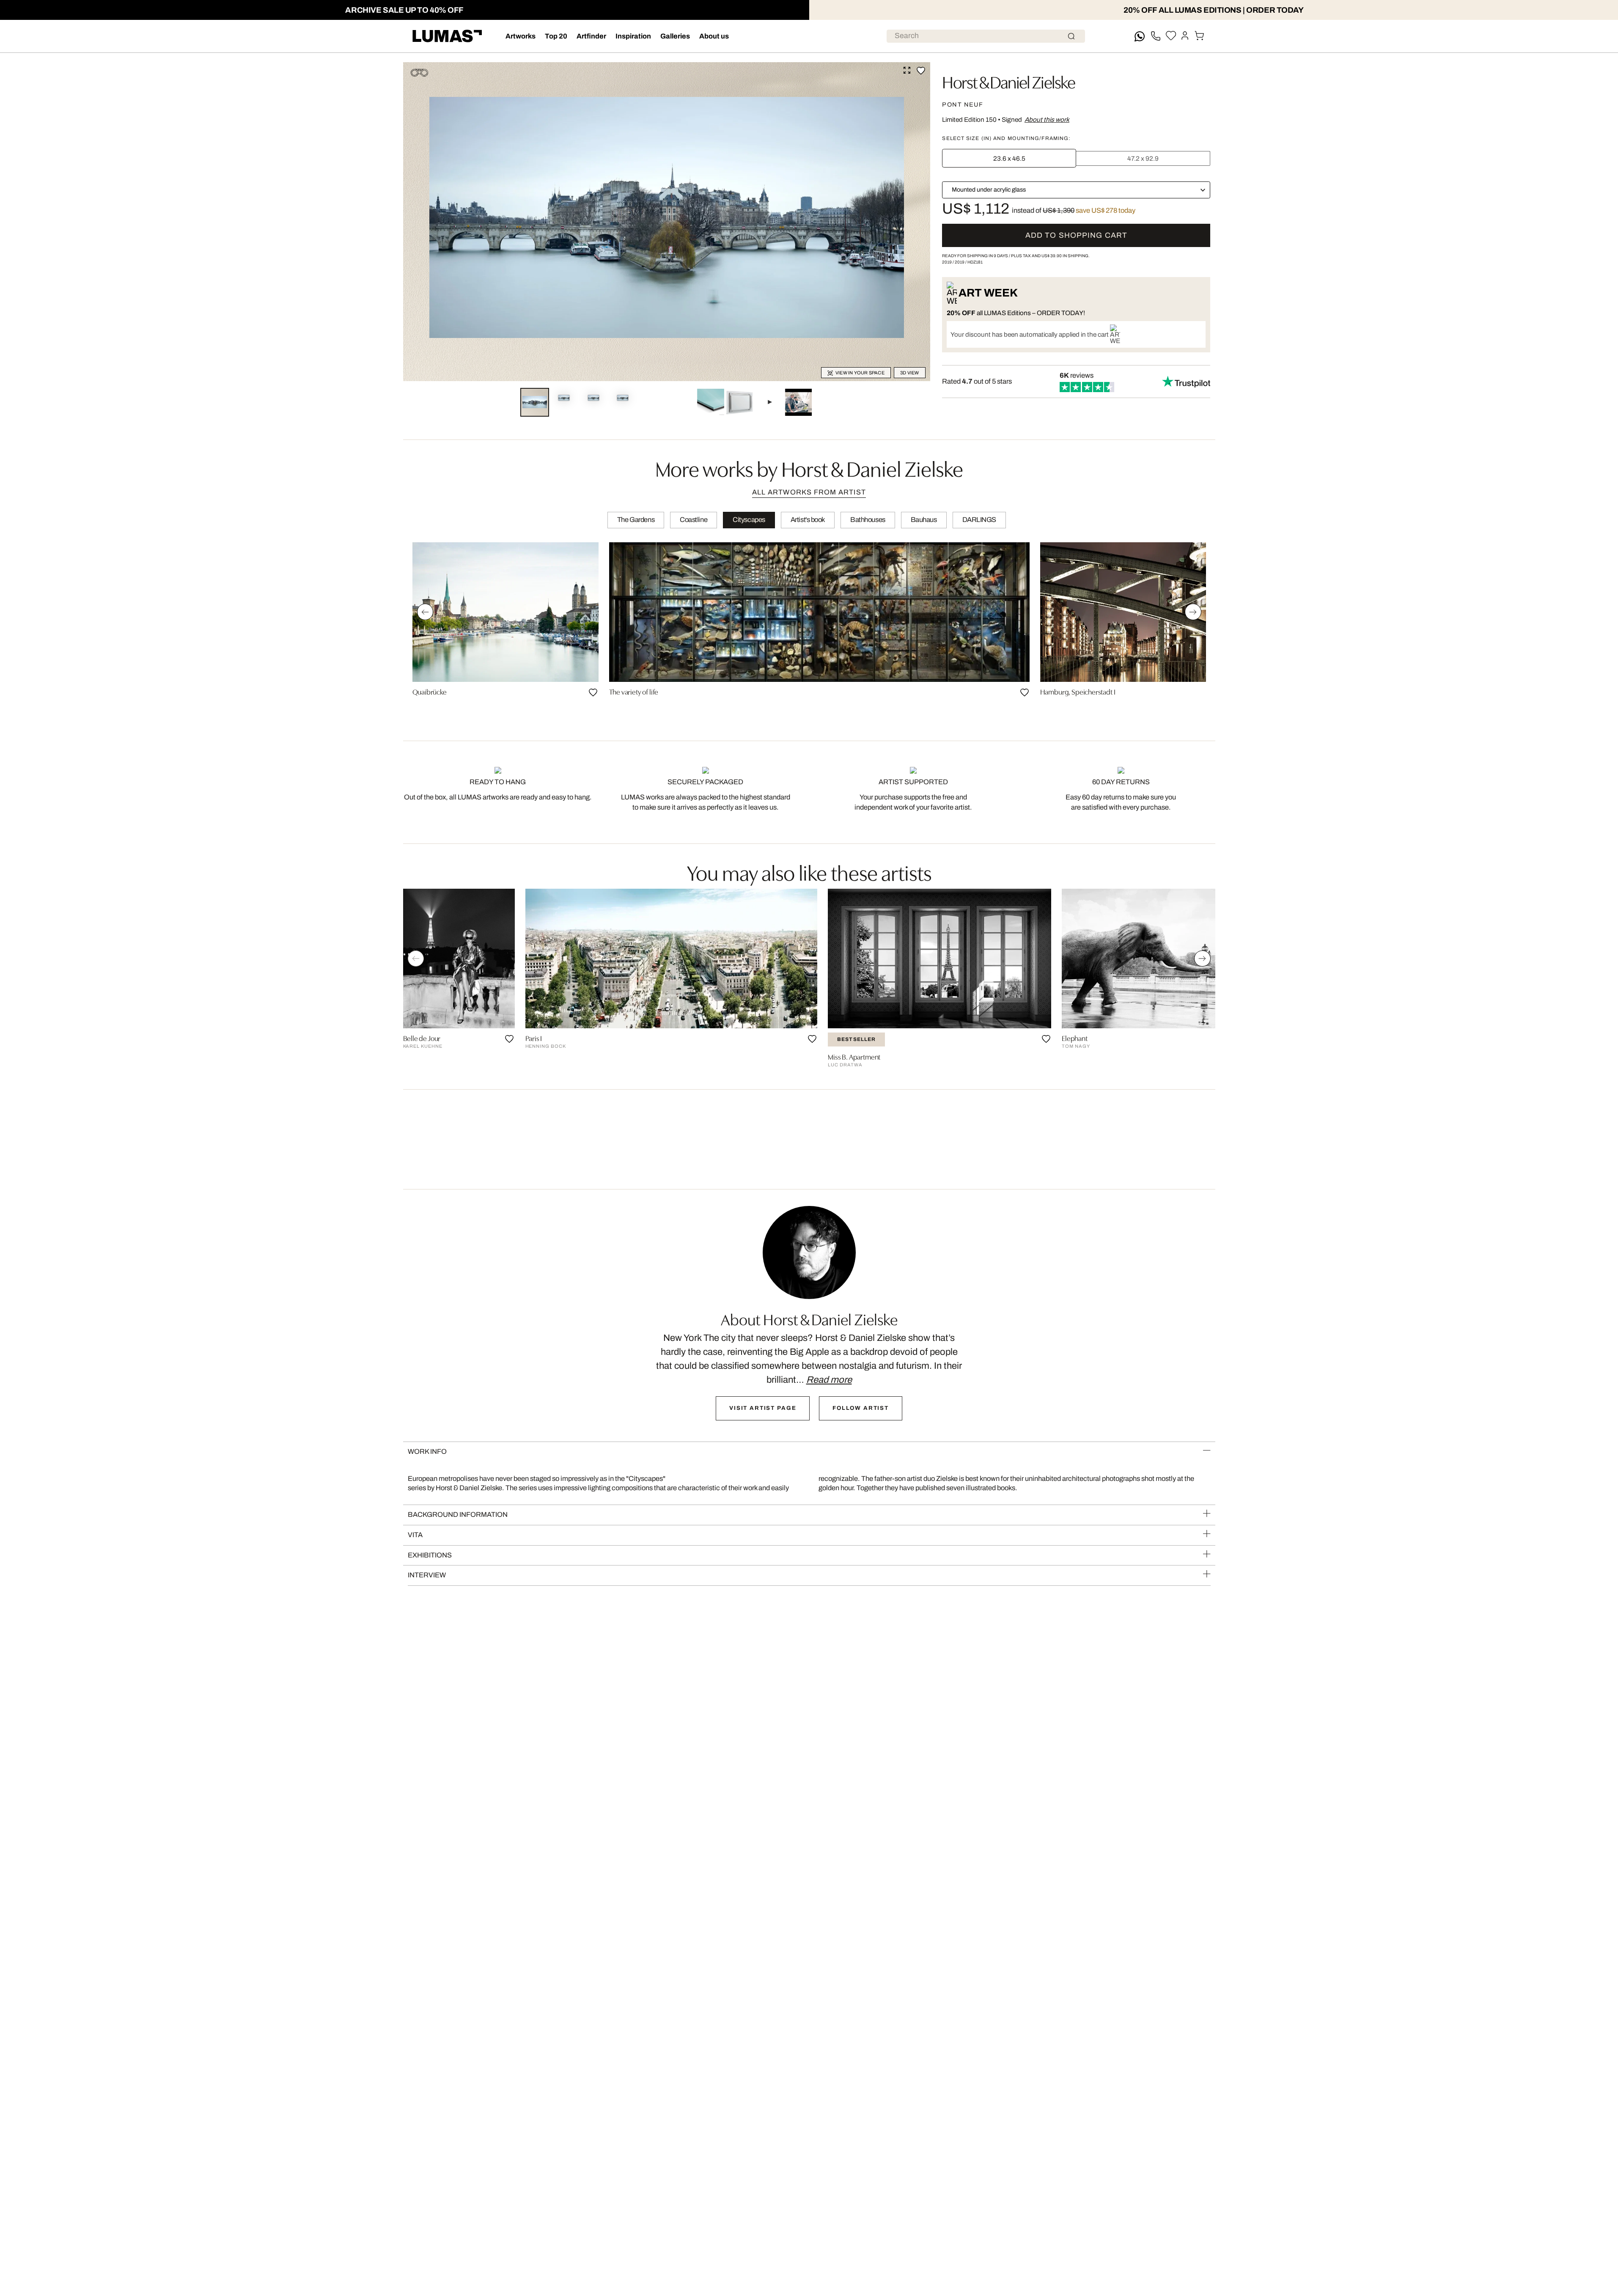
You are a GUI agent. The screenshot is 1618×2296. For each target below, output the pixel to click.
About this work (1047, 119)
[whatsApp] (1140, 36)
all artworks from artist (809, 492)
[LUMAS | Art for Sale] (447, 36)
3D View (910, 373)
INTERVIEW (427, 1575)
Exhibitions (430, 1555)
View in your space (860, 373)
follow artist (861, 1408)
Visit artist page (763, 1408)
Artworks (521, 36)
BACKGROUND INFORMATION (458, 1515)
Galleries (675, 36)
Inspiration (633, 36)
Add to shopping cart (1076, 235)
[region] (809, 631)
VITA (415, 1535)
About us (714, 36)
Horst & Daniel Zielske (1008, 81)
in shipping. (1066, 256)
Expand (907, 70)
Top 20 (556, 36)
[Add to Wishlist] (921, 71)
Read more (829, 1380)
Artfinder (591, 36)
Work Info (427, 1451)
